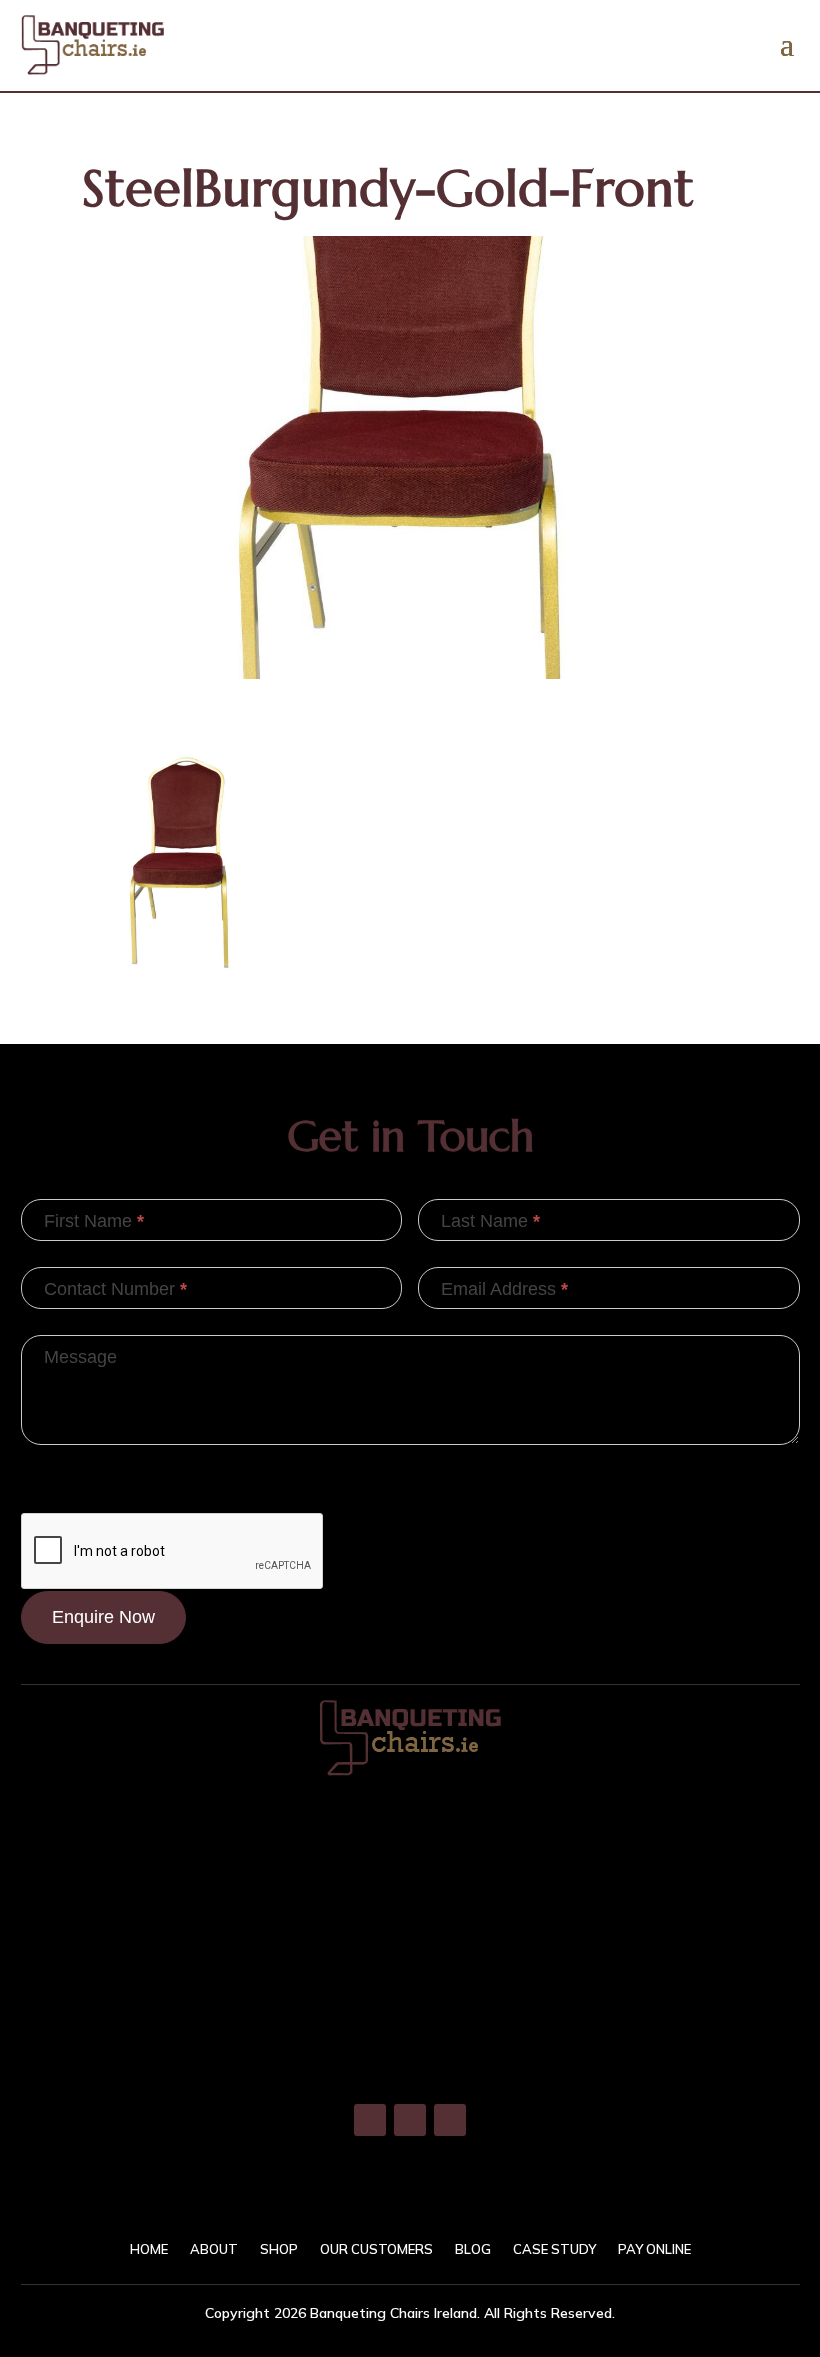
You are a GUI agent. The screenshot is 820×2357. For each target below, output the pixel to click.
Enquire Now (103, 1617)
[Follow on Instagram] (410, 2120)
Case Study (554, 2249)
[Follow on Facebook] (370, 2120)
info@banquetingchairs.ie (410, 2033)
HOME (149, 2249)
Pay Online (654, 2249)
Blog (473, 2249)
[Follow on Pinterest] (450, 2120)
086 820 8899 (410, 1947)
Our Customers (376, 2249)
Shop (279, 2249)
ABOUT (214, 2249)
